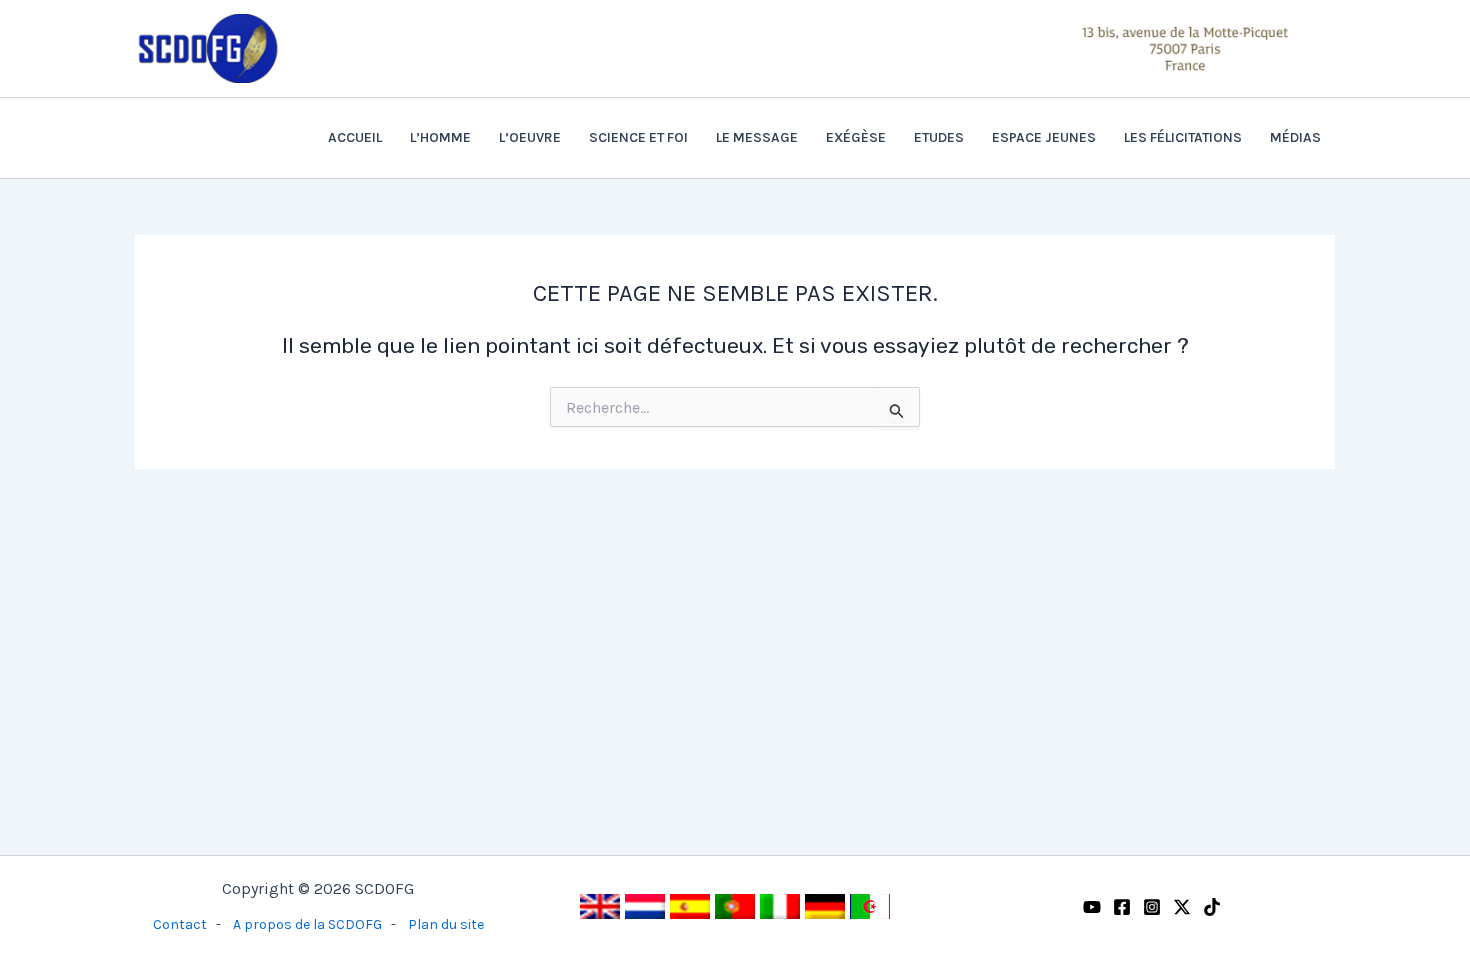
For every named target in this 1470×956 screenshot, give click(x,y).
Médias (1295, 137)
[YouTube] (1092, 907)
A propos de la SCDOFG (307, 924)
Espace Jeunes (1044, 137)
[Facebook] (1122, 907)
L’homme (440, 137)
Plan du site (446, 924)
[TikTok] (1212, 907)
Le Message (757, 137)
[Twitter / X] (1182, 907)
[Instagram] (1152, 907)
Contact (180, 924)
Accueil (355, 137)
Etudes (939, 137)
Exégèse (856, 137)
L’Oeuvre (530, 137)
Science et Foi (638, 137)
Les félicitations (1183, 137)
